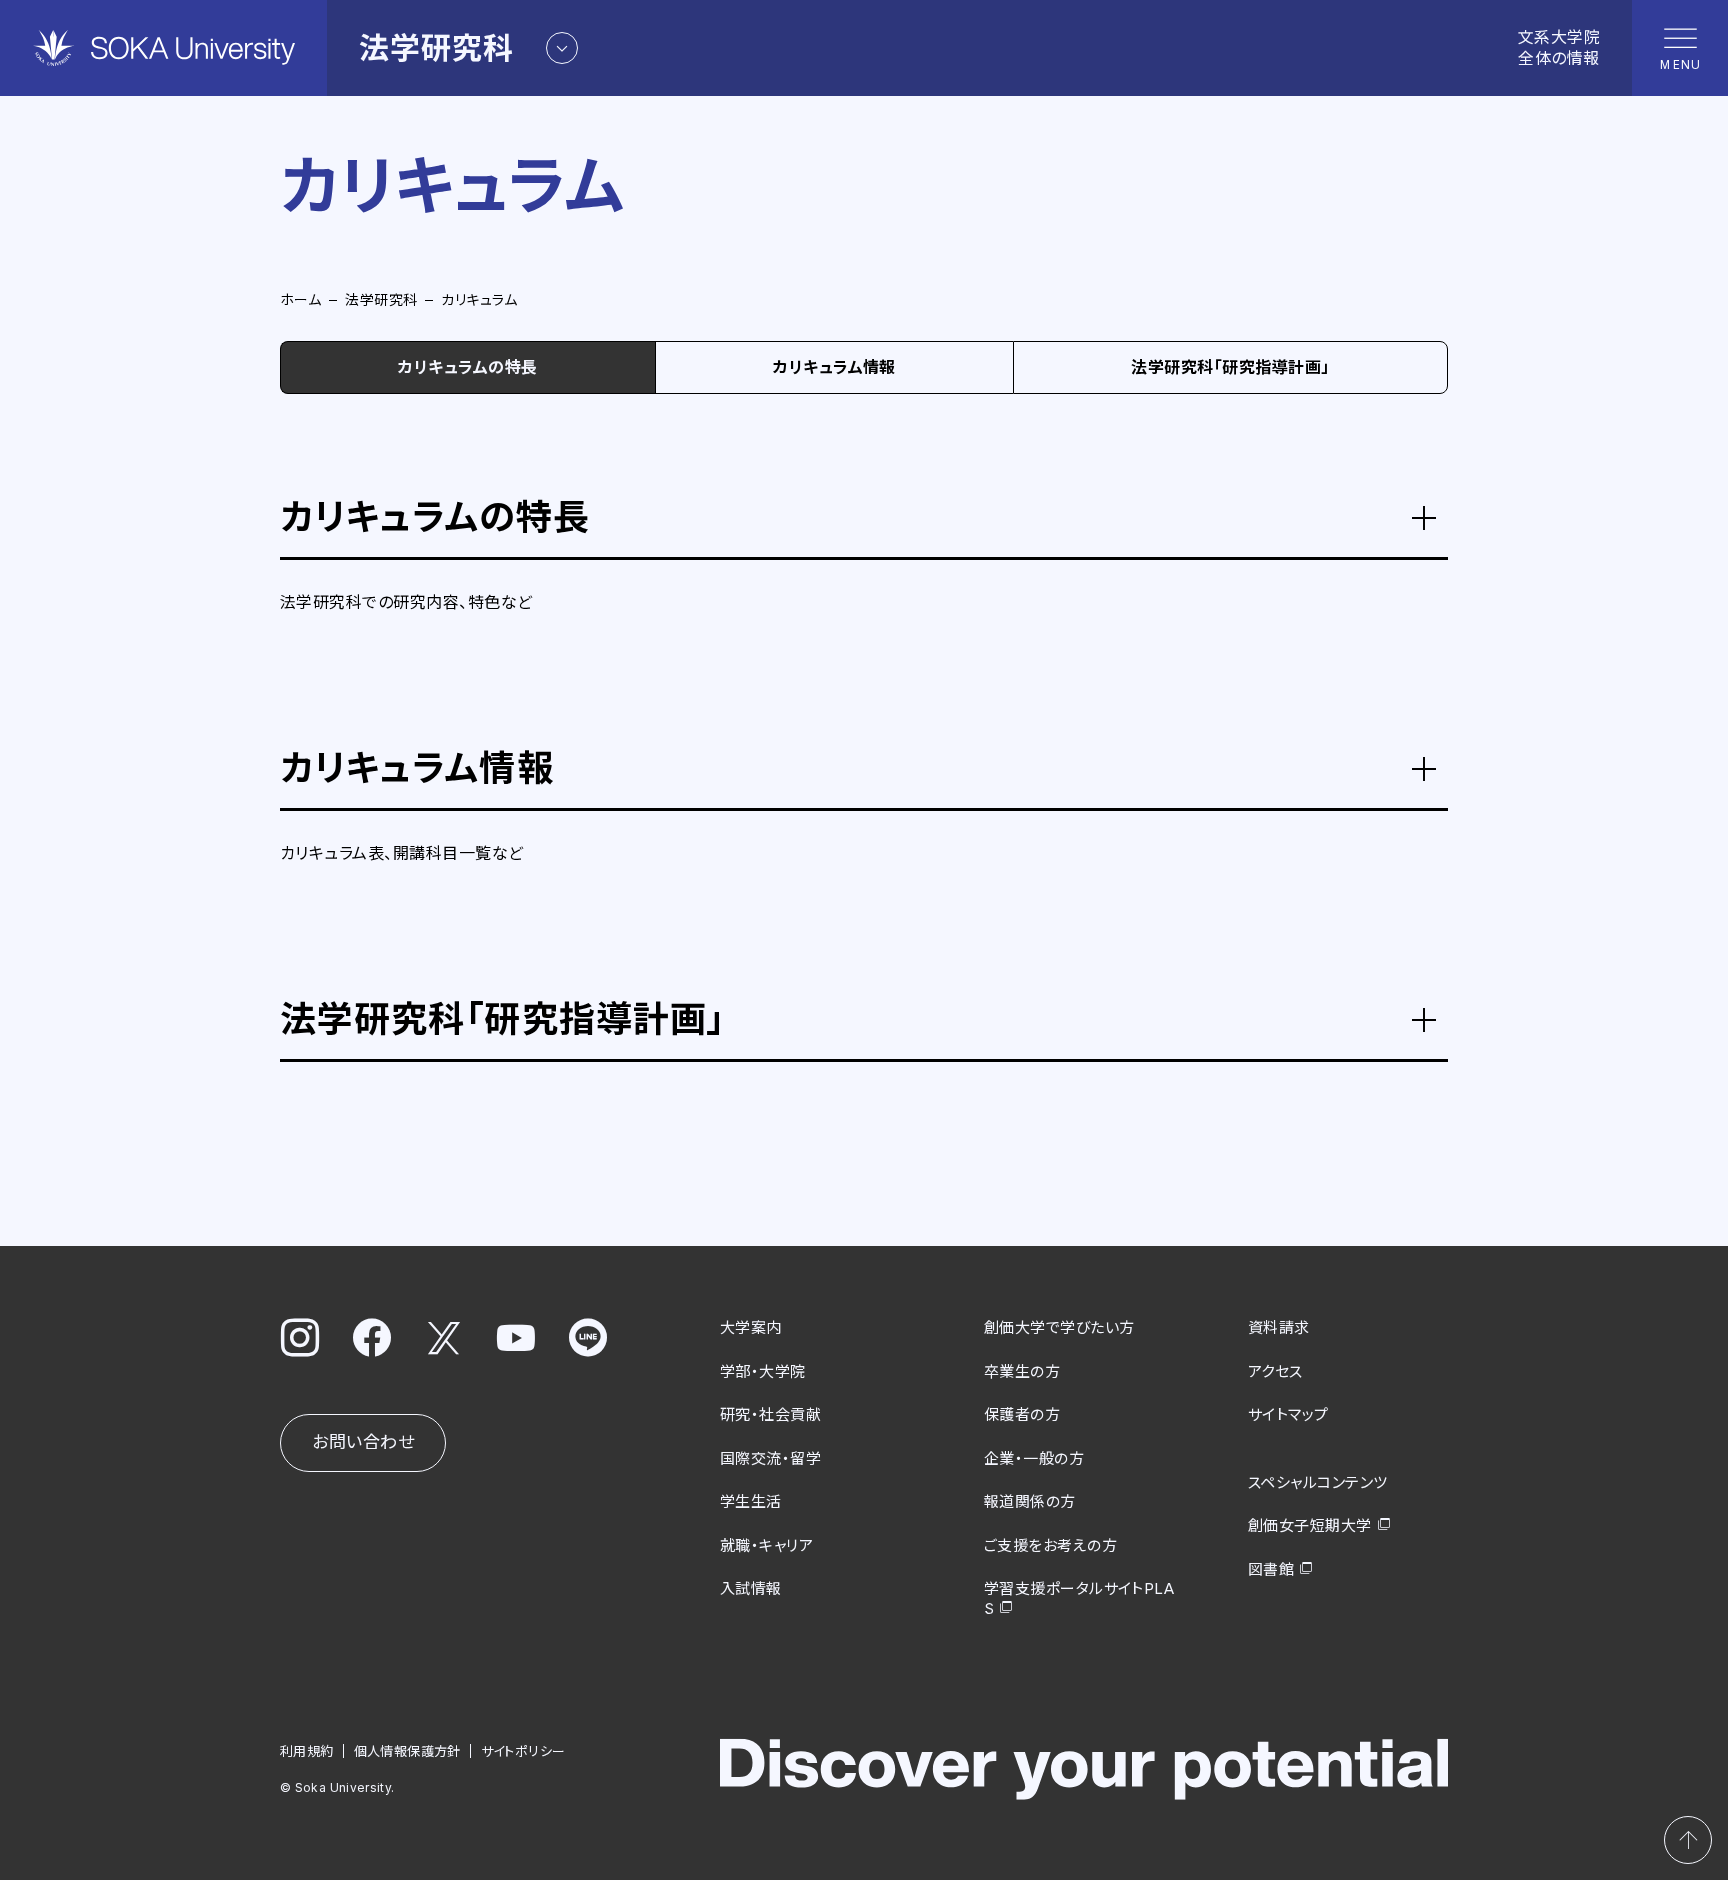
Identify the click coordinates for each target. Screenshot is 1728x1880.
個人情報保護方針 (407, 1751)
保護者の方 (1022, 1414)
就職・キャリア (766, 1545)
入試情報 (751, 1588)
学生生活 (751, 1501)
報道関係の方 (1030, 1501)
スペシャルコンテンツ (1318, 1482)
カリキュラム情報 (834, 367)
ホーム (300, 299)
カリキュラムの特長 (467, 367)
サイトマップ (1288, 1414)
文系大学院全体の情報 (1559, 47)
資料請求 (1279, 1327)
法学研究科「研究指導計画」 (1230, 367)
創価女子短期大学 (1310, 1525)
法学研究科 (381, 299)
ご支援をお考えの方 (1050, 1545)
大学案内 (751, 1327)
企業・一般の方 (1034, 1458)
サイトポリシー (523, 1751)
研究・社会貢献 (770, 1414)
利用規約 (307, 1751)
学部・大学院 (763, 1371)
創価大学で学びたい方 (1059, 1327)
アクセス (1275, 1371)
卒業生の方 (1022, 1371)
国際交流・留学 (770, 1458)
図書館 (1271, 1569)
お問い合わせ (363, 1442)
